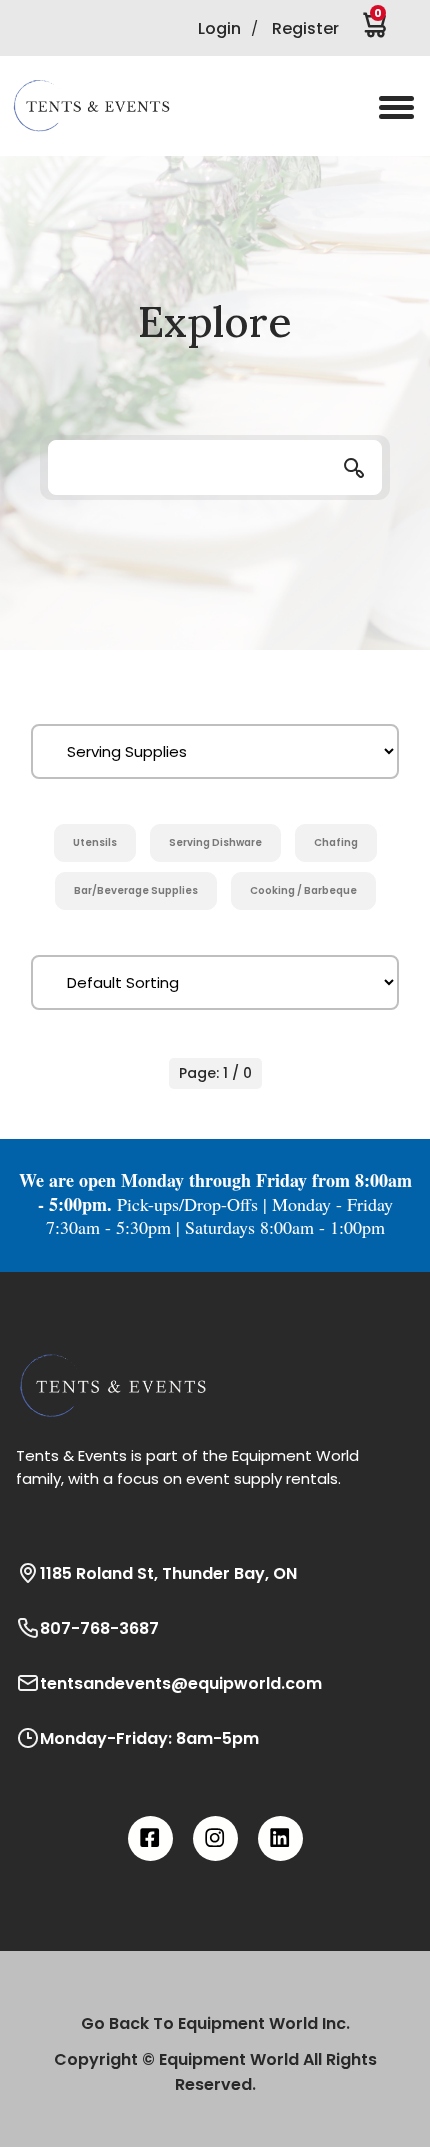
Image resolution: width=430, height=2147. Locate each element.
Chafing (336, 842)
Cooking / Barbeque (303, 890)
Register (305, 28)
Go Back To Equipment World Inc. (215, 2023)
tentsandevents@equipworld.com (181, 1683)
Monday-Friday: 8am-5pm (149, 1738)
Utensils (95, 842)
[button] (105, 106)
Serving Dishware (215, 842)
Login (219, 28)
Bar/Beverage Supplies (136, 890)
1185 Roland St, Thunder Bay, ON (168, 1573)
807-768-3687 (99, 1628)
